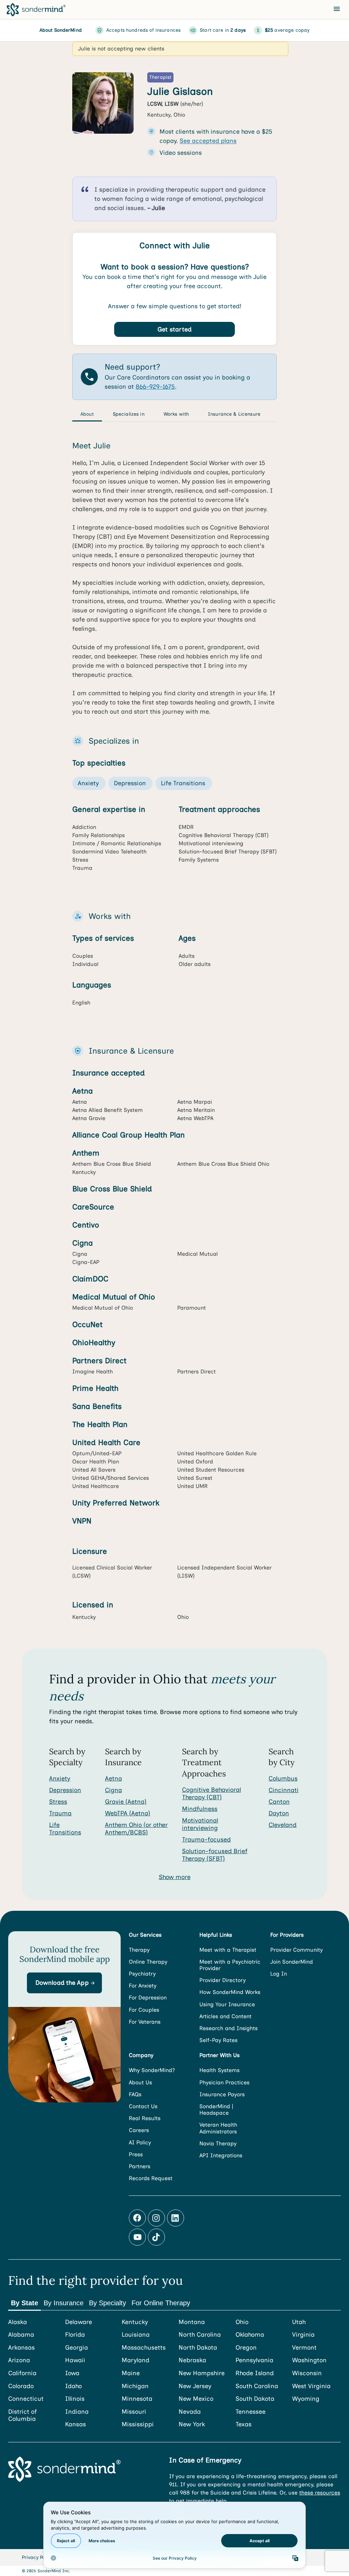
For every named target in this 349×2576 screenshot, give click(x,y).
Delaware (79, 2322)
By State (25, 2303)
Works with (176, 414)
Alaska (18, 2322)
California (22, 2373)
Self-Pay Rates (218, 2040)
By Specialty (108, 2303)
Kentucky (135, 2322)
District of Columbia (22, 2416)
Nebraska (192, 2360)
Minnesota (137, 2399)
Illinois (75, 2399)
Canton (279, 1802)
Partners (140, 2166)
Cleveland (283, 1825)
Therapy (139, 1950)
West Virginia (311, 2386)
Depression (65, 1790)
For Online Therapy (161, 2303)
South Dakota (255, 2399)
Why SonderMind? (152, 2070)
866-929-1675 (155, 387)
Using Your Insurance (227, 2004)
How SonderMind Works (230, 1992)
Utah (299, 2322)
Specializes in (129, 414)
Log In (279, 1974)
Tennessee (251, 2412)
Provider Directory (223, 1980)
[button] (64, 1983)
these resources (320, 2493)
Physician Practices (224, 2082)
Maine (131, 2373)
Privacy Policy (37, 2557)
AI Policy (140, 2142)
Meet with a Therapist (228, 1950)
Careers (139, 2130)
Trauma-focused (206, 1840)
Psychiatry (142, 1974)
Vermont (304, 2348)
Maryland (135, 2360)
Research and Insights (229, 2028)
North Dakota (198, 2348)
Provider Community (297, 1950)
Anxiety (60, 1778)
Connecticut (26, 2399)
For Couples (144, 2010)
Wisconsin (307, 2373)
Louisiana (136, 2335)
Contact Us (143, 2106)
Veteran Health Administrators (218, 2128)
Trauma (60, 1813)
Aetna (113, 1778)
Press (136, 2154)
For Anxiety (143, 1986)
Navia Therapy (218, 2143)
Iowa (72, 2373)
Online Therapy (148, 1962)
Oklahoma (250, 2335)
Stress (58, 1802)
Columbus (283, 1778)
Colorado (21, 2386)
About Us (140, 2082)
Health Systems (219, 2070)
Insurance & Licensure (234, 414)
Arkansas (21, 2348)
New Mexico (196, 2399)
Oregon (246, 2348)
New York (192, 2424)
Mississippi (138, 2424)
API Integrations (221, 2155)
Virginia (303, 2335)
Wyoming (306, 2399)
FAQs (135, 2094)
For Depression (148, 1998)
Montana (192, 2322)
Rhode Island (255, 2373)
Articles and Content (225, 2016)
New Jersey (195, 2386)
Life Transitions (65, 1829)
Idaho (73, 2386)
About (87, 414)
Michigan (135, 2386)
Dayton (279, 1813)
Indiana (77, 2412)
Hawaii (75, 2360)
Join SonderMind (292, 1962)
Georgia (77, 2348)
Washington (309, 2360)
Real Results (145, 2118)
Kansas (75, 2424)
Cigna (113, 1790)
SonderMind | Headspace (216, 2110)
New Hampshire (202, 2373)
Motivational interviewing (200, 1824)
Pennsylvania (254, 2360)
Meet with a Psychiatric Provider (230, 1965)
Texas (244, 2424)
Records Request (151, 2178)
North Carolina (200, 2335)
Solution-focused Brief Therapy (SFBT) (215, 1855)
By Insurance (64, 2303)
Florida (75, 2335)
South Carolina (257, 2386)
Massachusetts (144, 2348)
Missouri (134, 2412)
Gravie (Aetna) (126, 1802)
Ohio (242, 2322)
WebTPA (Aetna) (128, 1813)
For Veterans (145, 2022)
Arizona (19, 2360)
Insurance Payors (222, 2094)
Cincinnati (284, 1790)
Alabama (21, 2335)
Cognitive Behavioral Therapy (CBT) (211, 1793)
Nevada (190, 2412)
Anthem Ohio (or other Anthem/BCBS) (136, 1829)
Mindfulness (200, 1809)
